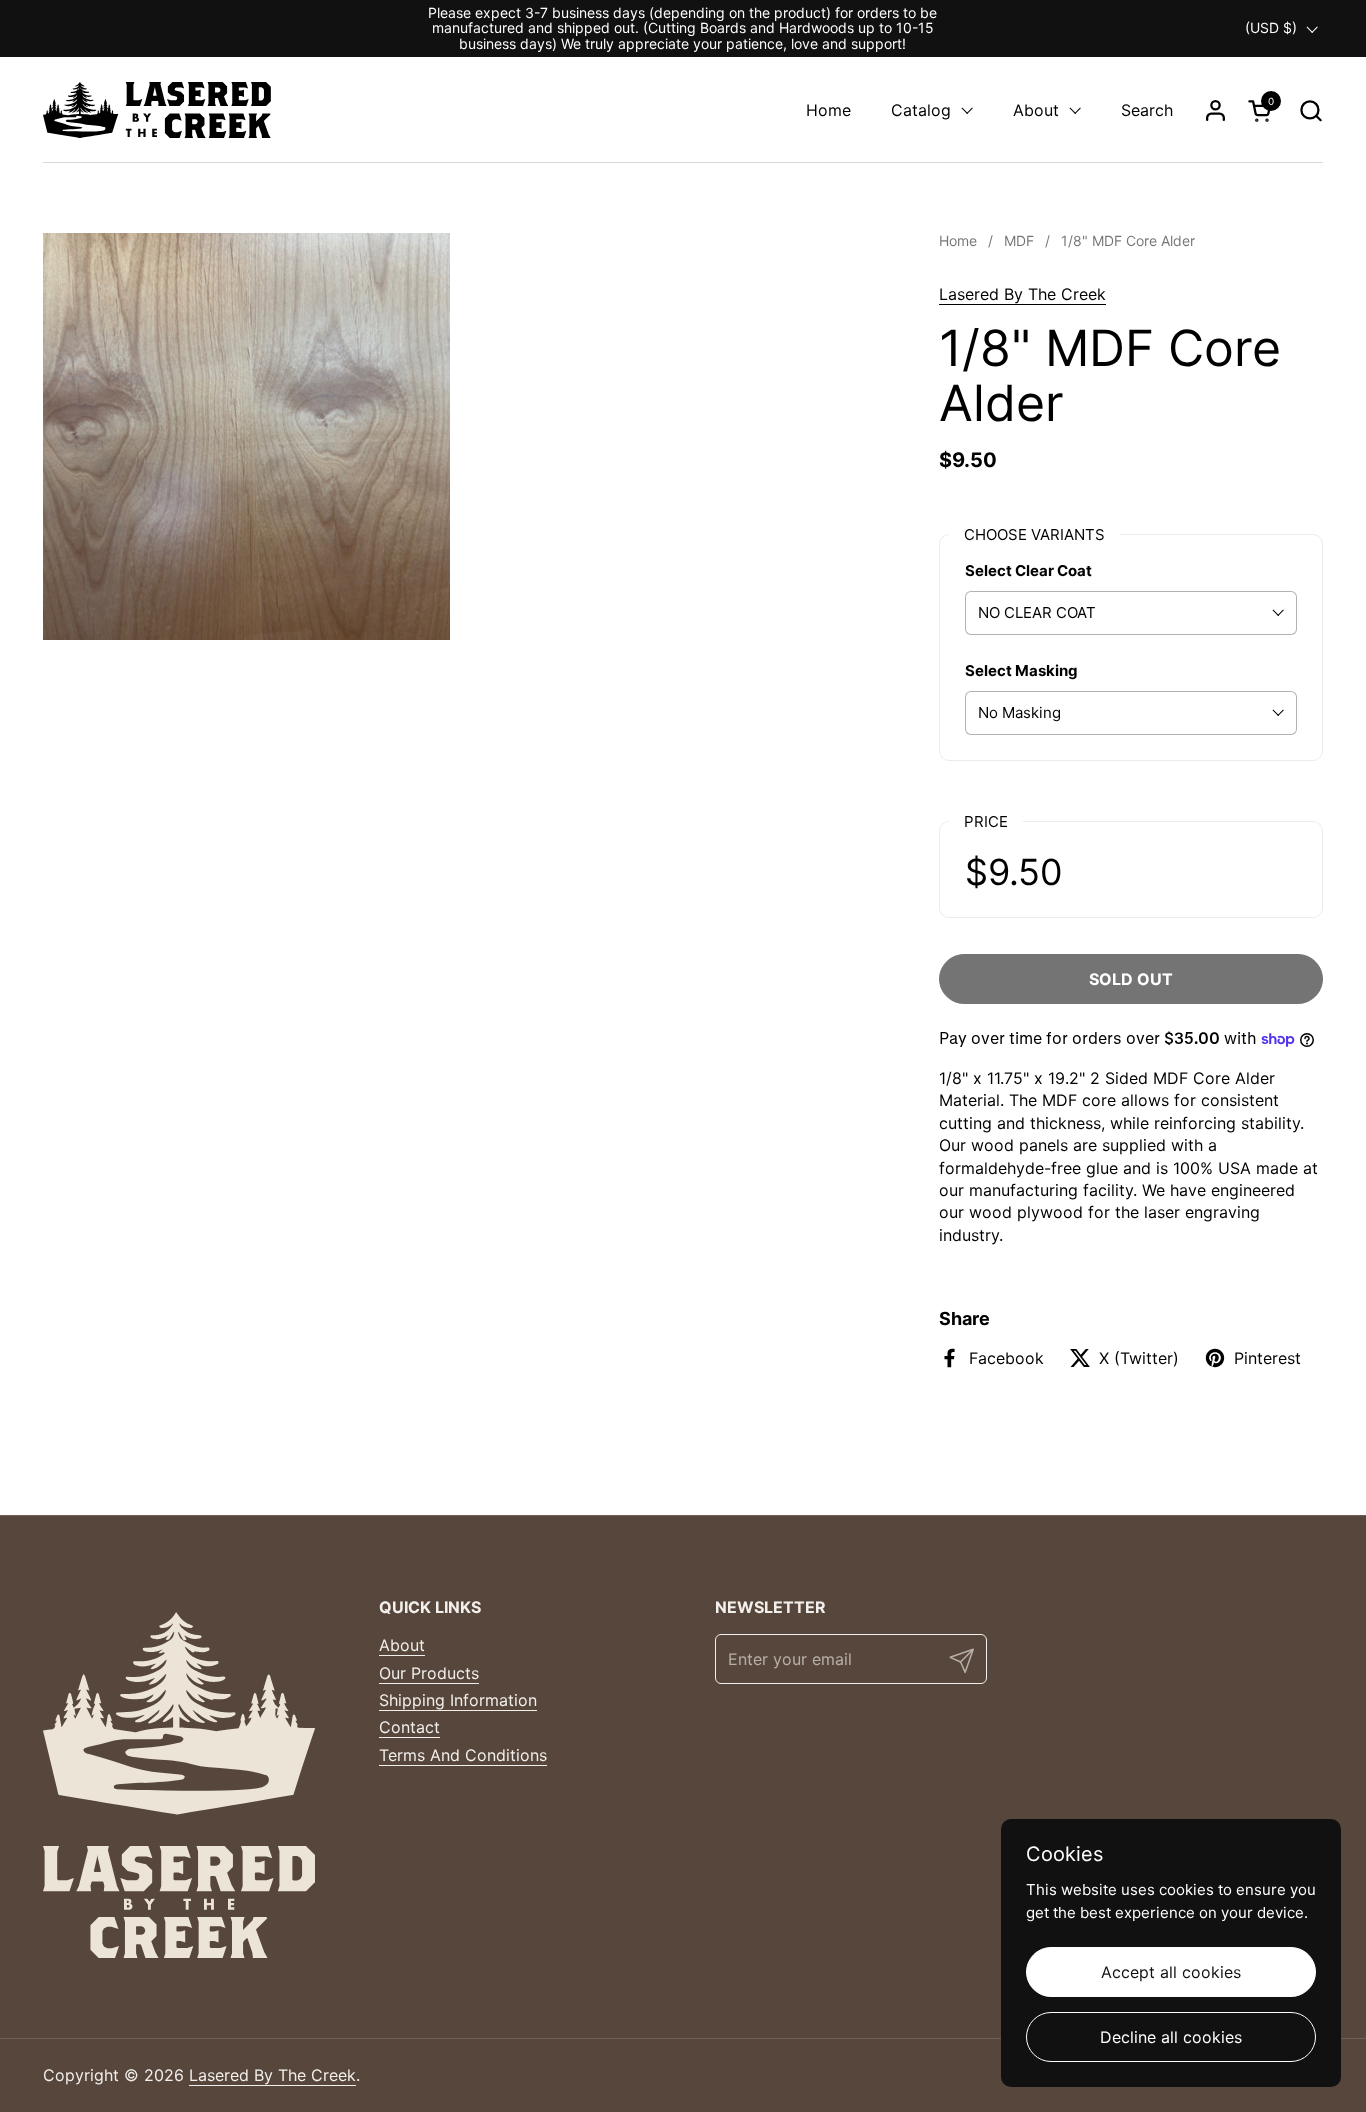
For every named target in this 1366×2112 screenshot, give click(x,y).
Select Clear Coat (1028, 570)
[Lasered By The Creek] (157, 110)
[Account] (1215, 110)
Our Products (429, 1673)
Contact (409, 1727)
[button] (1310, 110)
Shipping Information (458, 1700)
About (402, 1645)
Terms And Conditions (463, 1755)
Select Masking (1021, 670)
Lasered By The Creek (1022, 294)
